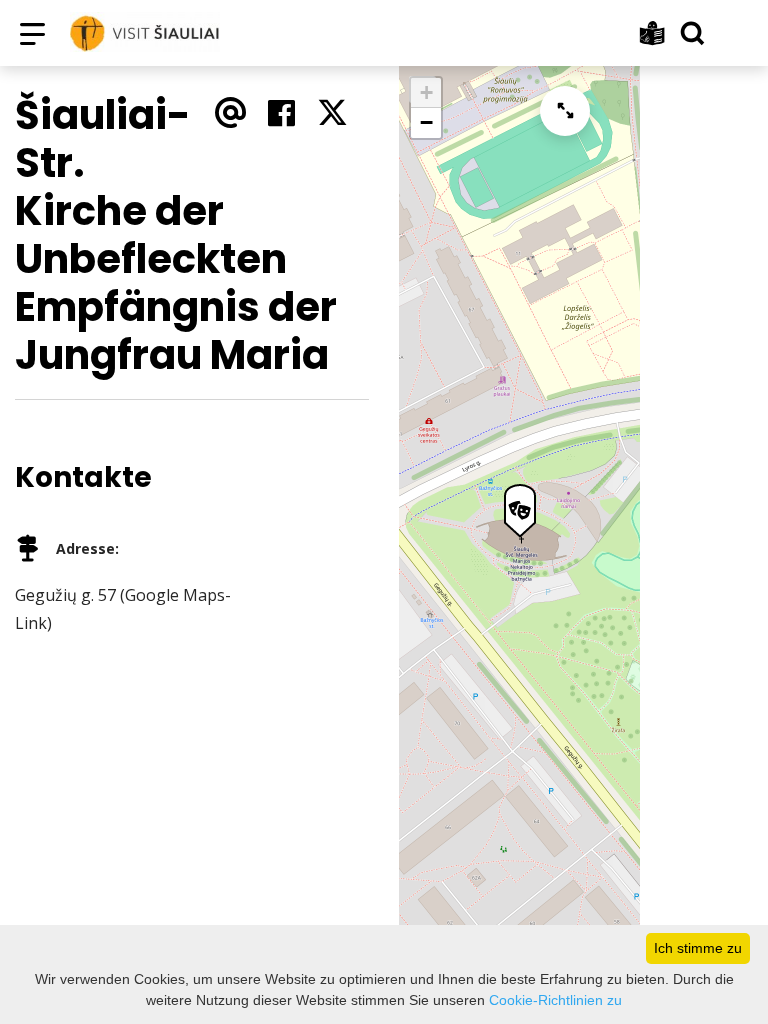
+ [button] (426, 92)
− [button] (426, 122)
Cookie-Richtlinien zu (555, 1000)
